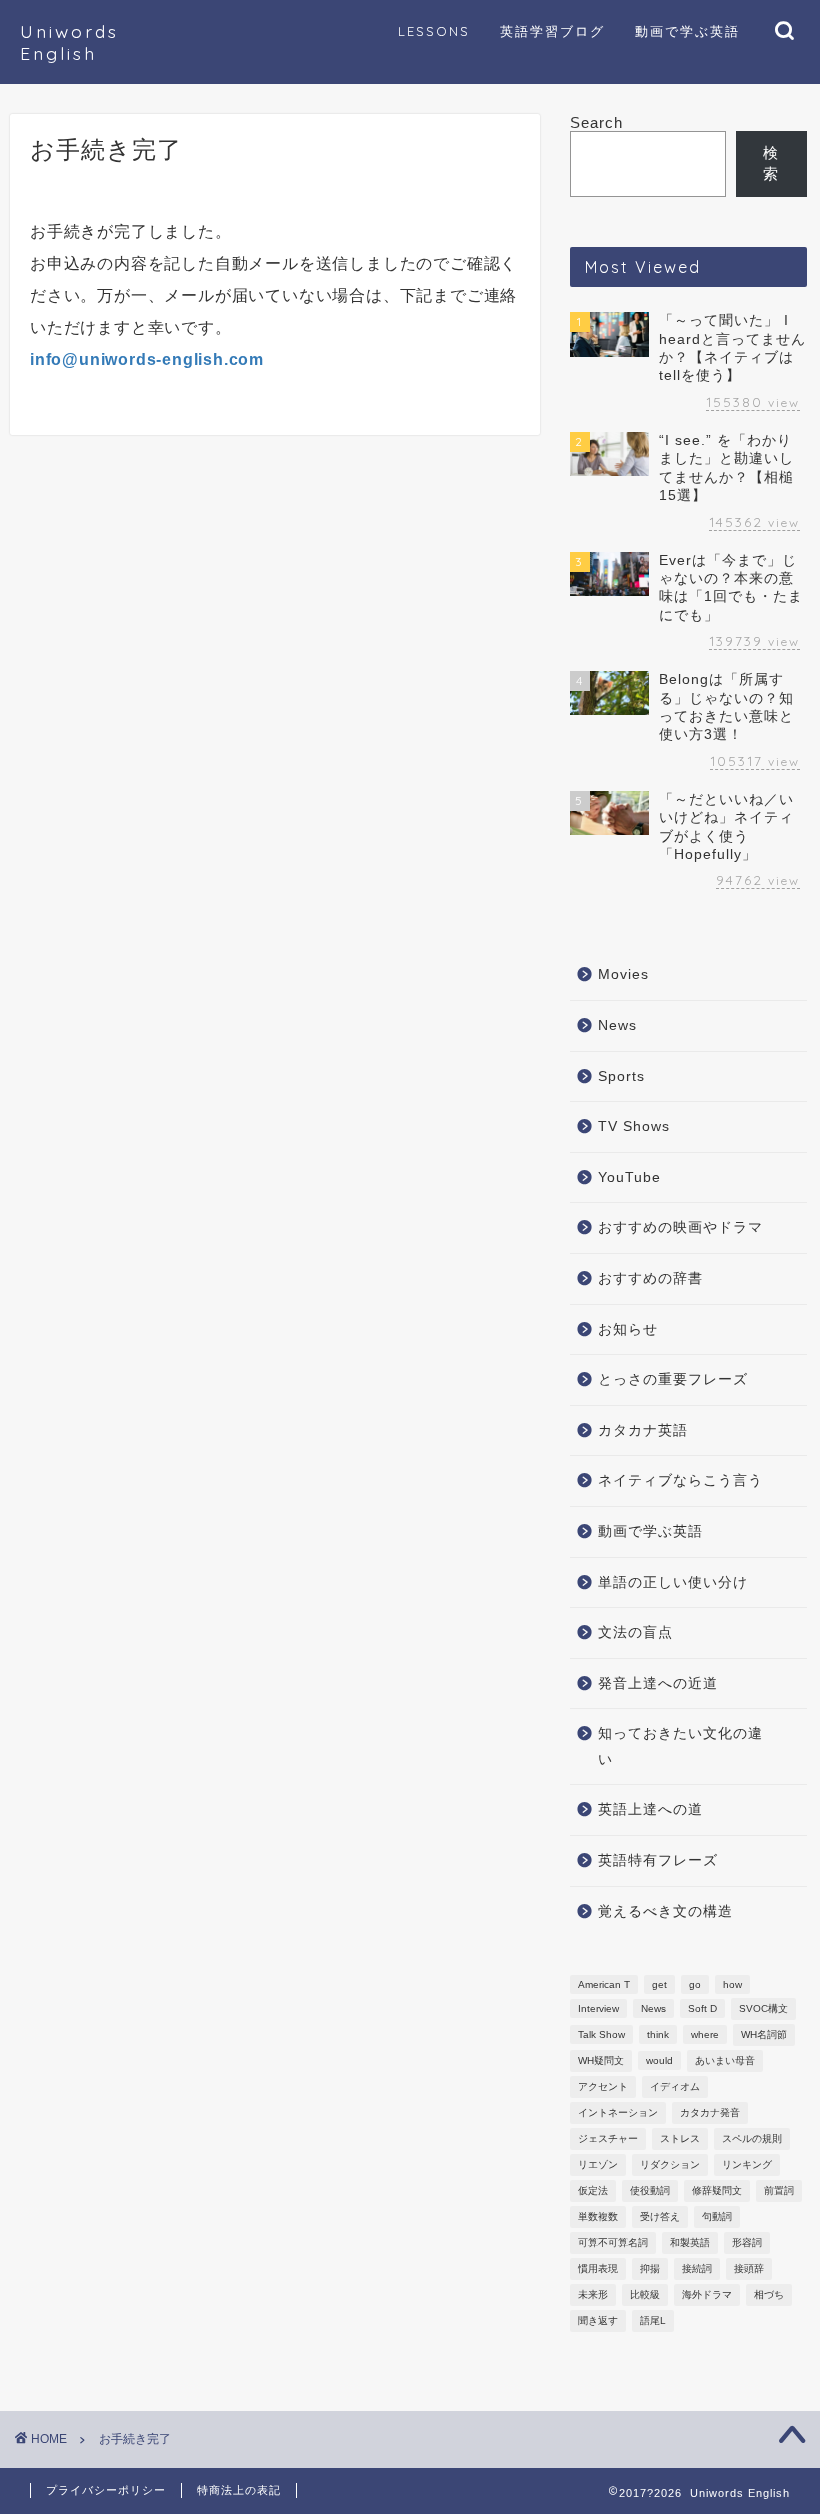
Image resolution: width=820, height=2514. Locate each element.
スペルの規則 (752, 2138)
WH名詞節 (764, 2034)
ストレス (680, 2138)
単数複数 (598, 2216)
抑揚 (650, 2268)
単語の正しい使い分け (673, 1582)
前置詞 (779, 2190)
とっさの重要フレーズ (673, 1379)
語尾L (653, 2320)
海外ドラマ (707, 2294)
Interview (598, 2008)
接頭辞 (749, 2268)
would (659, 2060)
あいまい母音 (725, 2060)
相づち (769, 2294)
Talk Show (601, 2034)
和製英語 (690, 2242)
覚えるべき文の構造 (665, 1911)
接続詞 (697, 2268)
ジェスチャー (608, 2138)
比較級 (645, 2294)
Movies (623, 974)
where (705, 2034)
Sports (621, 1076)
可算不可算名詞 (613, 2242)
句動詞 (717, 2216)
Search (596, 122)
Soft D (702, 2008)
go (695, 1984)
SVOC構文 (763, 2008)
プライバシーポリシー (106, 2490)
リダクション (670, 2164)
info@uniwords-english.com (147, 359)
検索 (771, 163)
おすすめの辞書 (650, 1278)
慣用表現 (598, 2268)
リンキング (747, 2164)
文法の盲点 (635, 1632)
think (658, 2034)
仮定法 (593, 2190)
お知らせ (628, 1329)
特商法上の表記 (239, 2490)
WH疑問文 (601, 2060)
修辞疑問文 (717, 2190)
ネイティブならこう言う (680, 1480)
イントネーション (618, 2112)
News (617, 1025)
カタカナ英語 (643, 1430)
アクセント (603, 2086)
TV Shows (634, 1126)
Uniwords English (69, 42)
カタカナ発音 (710, 2112)
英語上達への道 (650, 1809)
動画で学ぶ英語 (650, 1531)
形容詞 (747, 2242)
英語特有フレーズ (658, 1860)
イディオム (675, 2086)
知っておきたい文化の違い (680, 1746)
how (732, 1984)
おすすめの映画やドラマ (680, 1227)
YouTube (629, 1177)
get (659, 1984)
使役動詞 (650, 2190)
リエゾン (598, 2164)
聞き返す (598, 2320)
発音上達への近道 (658, 1683)
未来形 (593, 2294)
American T (604, 1984)
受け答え (660, 2216)
